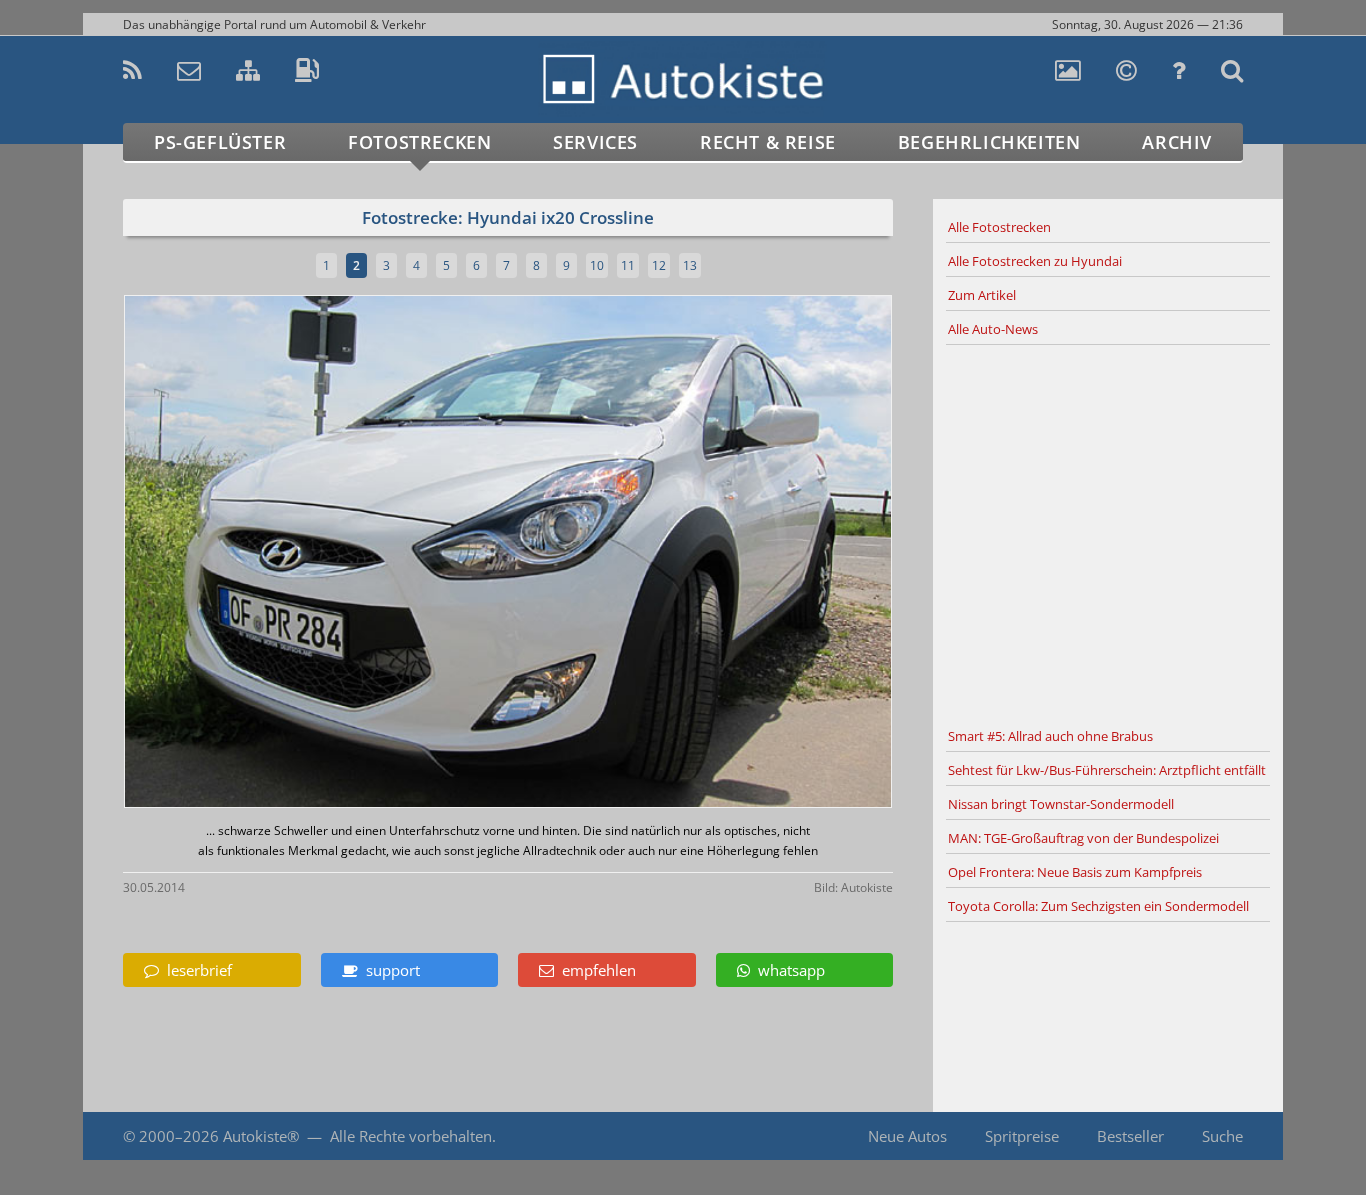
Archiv (1177, 142)
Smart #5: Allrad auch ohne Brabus (1050, 736)
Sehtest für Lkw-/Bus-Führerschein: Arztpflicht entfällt (1107, 770)
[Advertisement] (1108, 533)
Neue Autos (907, 1136)
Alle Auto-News (993, 329)
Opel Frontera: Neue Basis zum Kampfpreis (1075, 872)
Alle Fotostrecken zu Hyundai (1035, 261)
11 (628, 265)
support (389, 970)
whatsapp (787, 970)
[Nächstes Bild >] (635, 553)
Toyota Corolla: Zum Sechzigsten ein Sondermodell (1098, 906)
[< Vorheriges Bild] (215, 553)
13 (690, 265)
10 (597, 265)
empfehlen (595, 970)
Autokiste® (261, 1136)
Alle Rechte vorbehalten (411, 1136)
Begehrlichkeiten (989, 142)
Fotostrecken (419, 142)
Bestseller (1130, 1136)
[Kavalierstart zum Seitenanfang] (1240, 1136)
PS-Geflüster (220, 142)
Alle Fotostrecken (999, 227)
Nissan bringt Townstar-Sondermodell (1061, 804)
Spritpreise (1022, 1136)
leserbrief (195, 970)
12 (659, 265)
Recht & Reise (768, 142)
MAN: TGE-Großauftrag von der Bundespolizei (1083, 838)
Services (595, 142)
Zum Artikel (982, 295)
